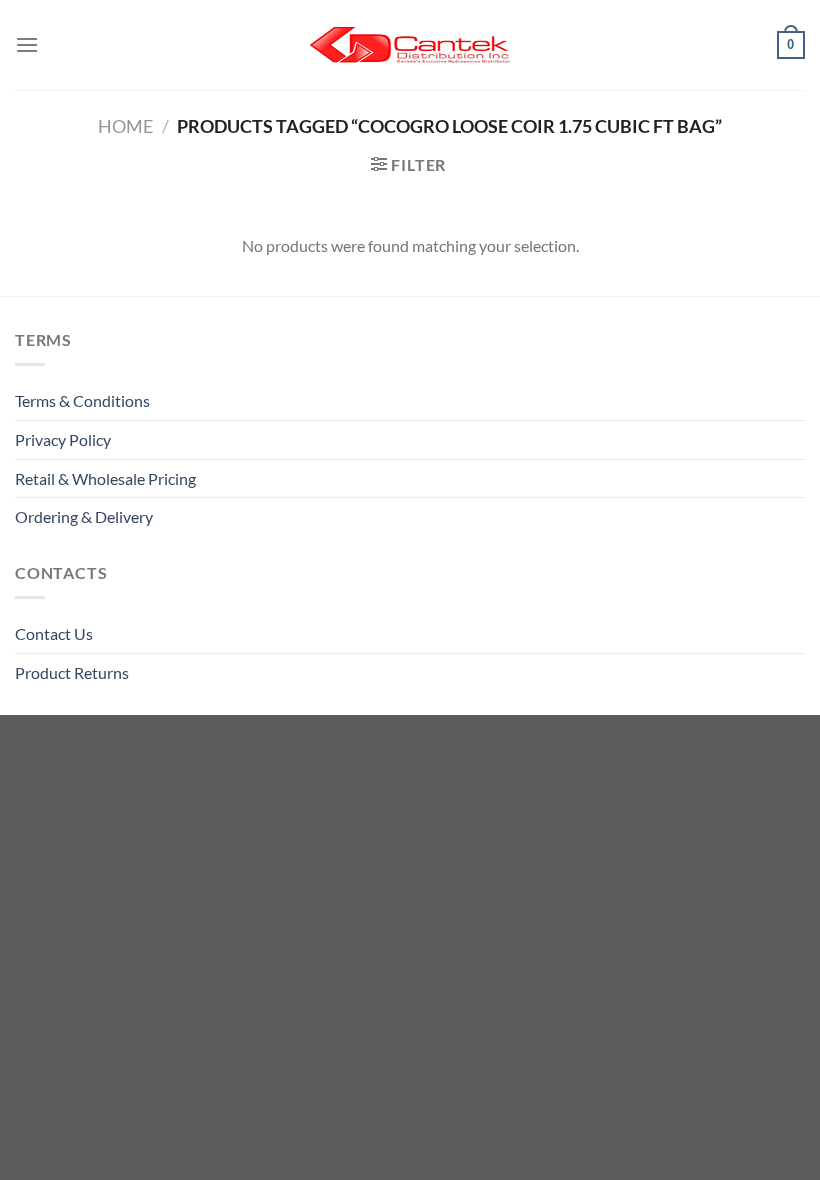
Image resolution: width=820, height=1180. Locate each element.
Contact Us (54, 633)
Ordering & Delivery (84, 516)
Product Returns (72, 672)
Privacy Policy (63, 439)
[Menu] (27, 44)
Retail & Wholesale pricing (105, 478)
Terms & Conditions (82, 400)
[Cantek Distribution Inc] (410, 45)
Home (125, 126)
